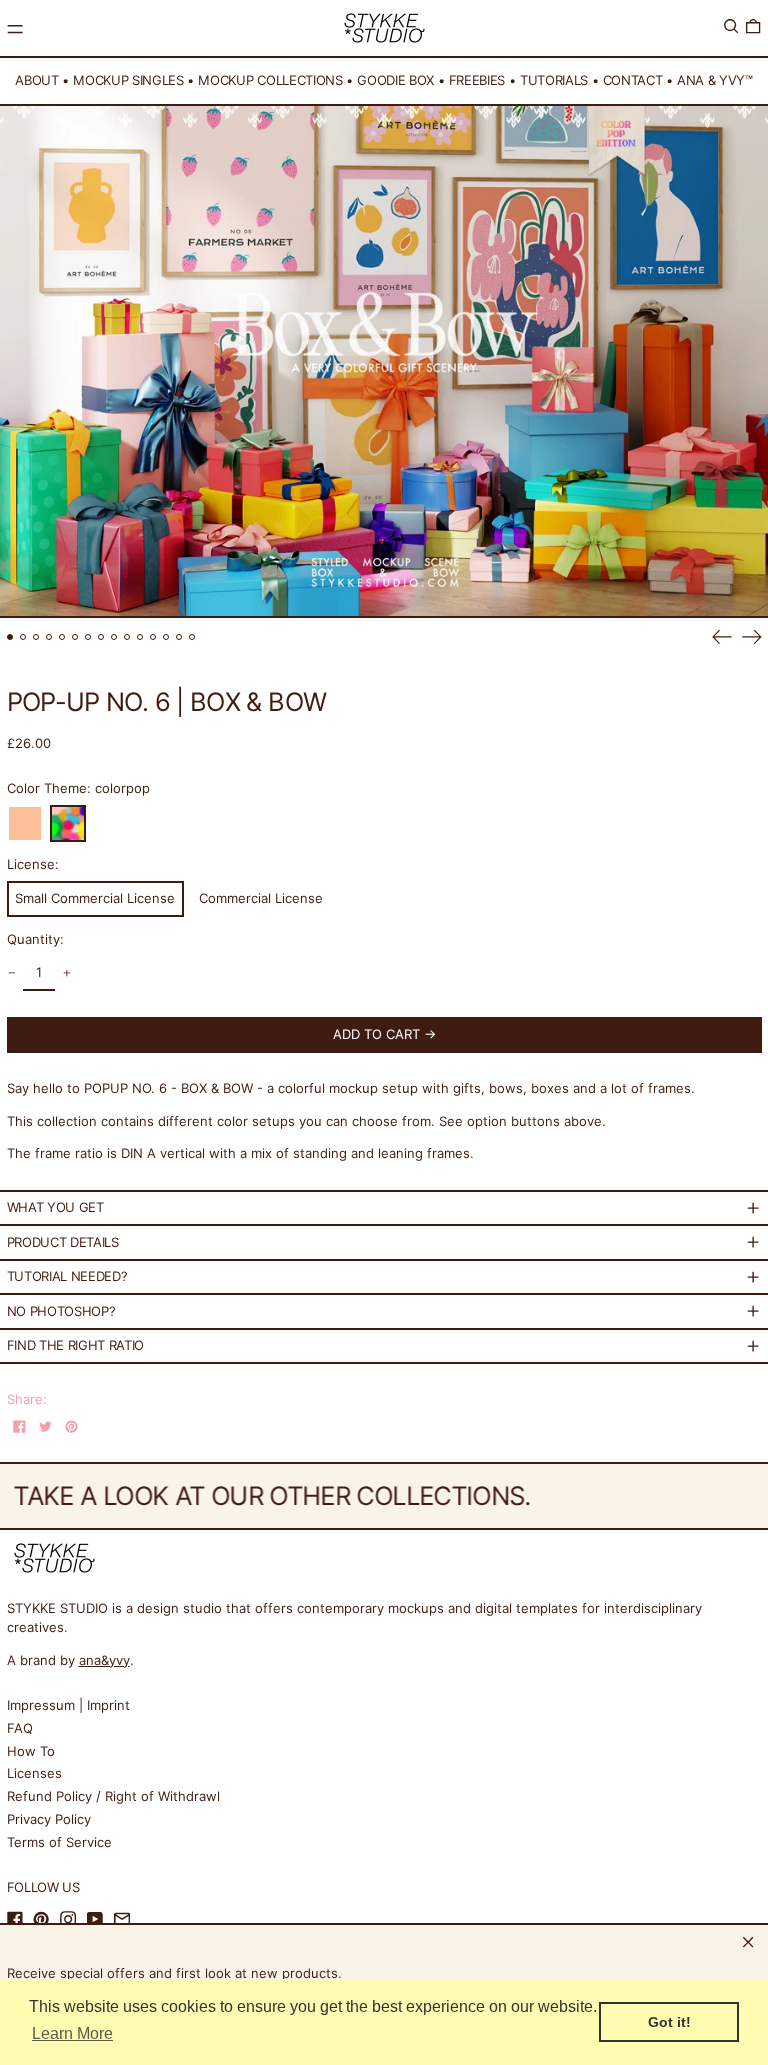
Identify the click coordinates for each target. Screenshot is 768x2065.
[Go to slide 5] (62, 637)
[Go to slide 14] (179, 637)
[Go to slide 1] (10, 637)
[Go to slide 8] (101, 637)
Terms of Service (59, 1842)
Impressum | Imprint (68, 1705)
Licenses (34, 1773)
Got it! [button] (669, 2022)
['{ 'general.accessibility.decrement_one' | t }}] (11, 973)
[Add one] (66, 973)
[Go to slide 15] (192, 637)
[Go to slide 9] (114, 637)
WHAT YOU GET (55, 1207)
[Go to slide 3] (36, 637)
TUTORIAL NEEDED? (67, 1276)
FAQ (20, 1728)
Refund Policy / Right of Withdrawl (113, 1796)
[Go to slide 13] (166, 637)
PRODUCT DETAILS (63, 1242)
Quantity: (35, 939)
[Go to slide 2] (23, 637)
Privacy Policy (49, 1819)
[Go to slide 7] (88, 637)
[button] (731, 26)
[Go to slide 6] (75, 637)
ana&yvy (104, 1660)
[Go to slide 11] (140, 637)
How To (31, 1751)
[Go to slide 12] (153, 637)
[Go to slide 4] (49, 637)
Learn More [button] (72, 2033)
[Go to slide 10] (127, 637)
